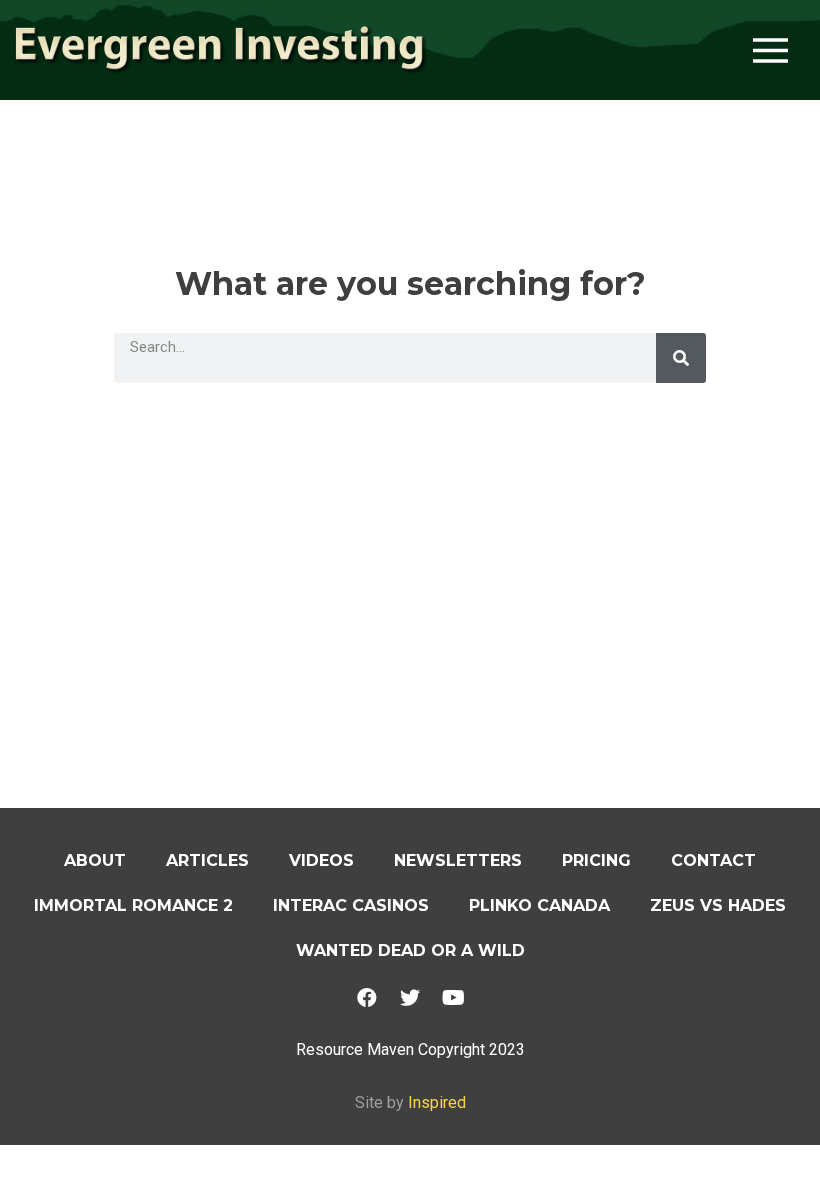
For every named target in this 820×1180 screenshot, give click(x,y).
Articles (207, 860)
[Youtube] (453, 998)
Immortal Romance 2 (133, 905)
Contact (713, 860)
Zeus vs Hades (718, 905)
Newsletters (458, 860)
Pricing (596, 860)
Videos (321, 860)
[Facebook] (367, 998)
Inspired (437, 1102)
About (95, 860)
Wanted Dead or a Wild (410, 950)
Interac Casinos (351, 905)
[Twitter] (410, 998)
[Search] (681, 358)
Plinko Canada (539, 905)
